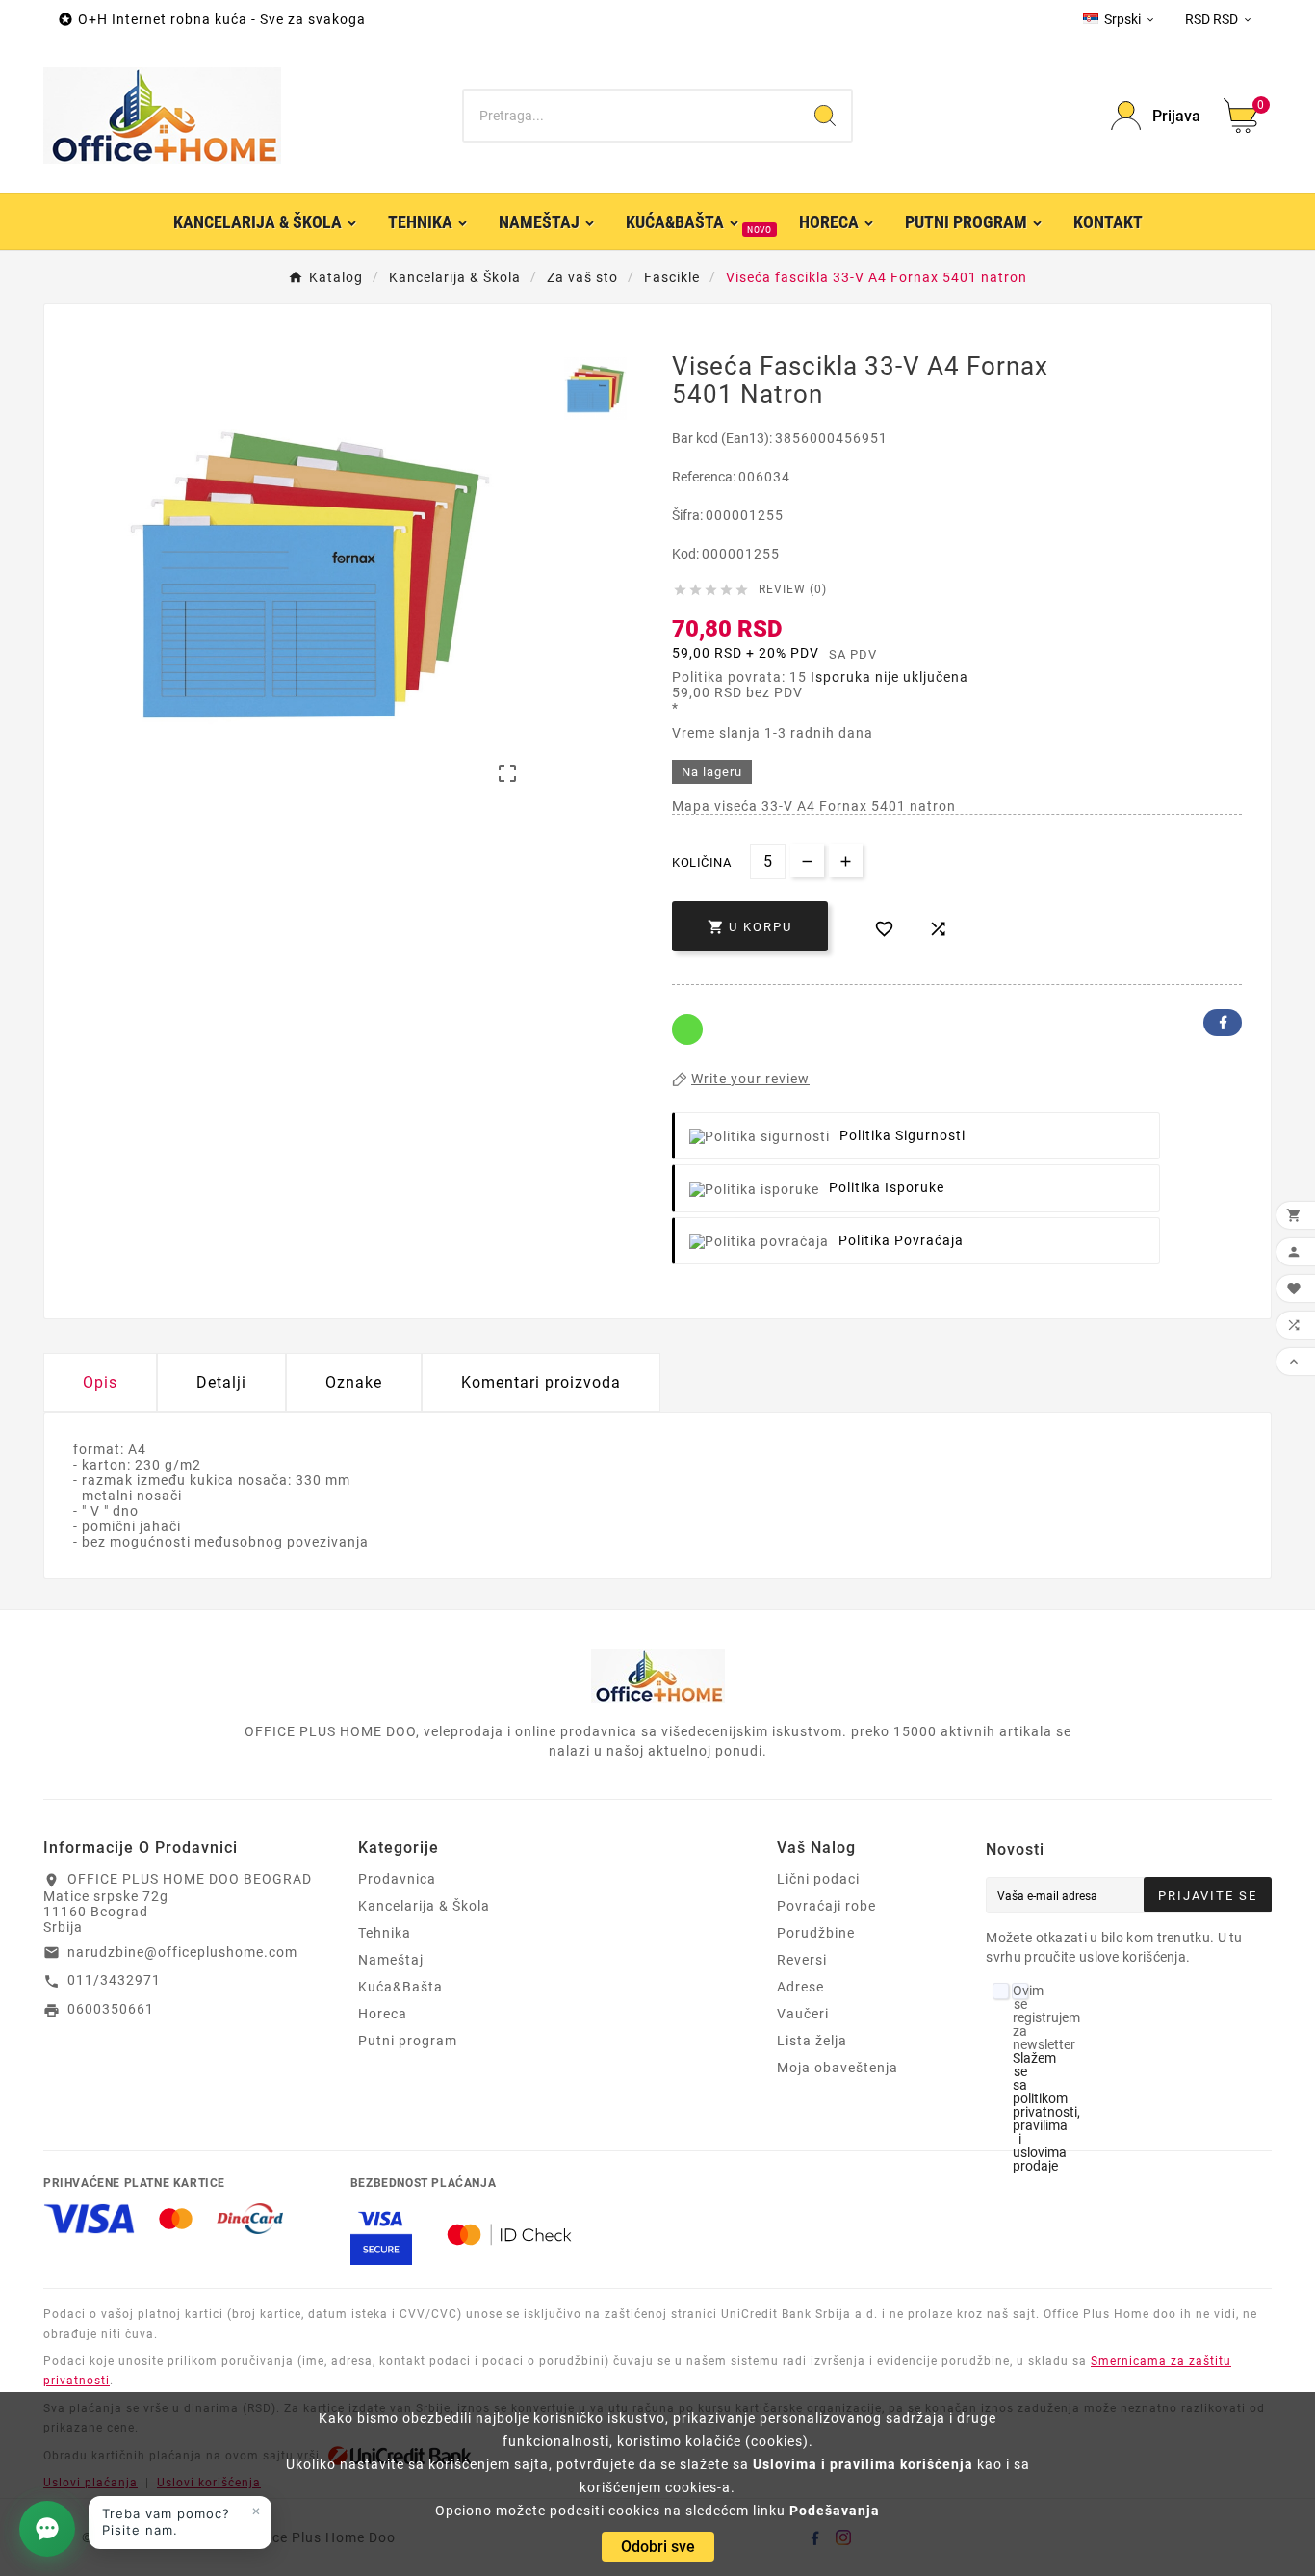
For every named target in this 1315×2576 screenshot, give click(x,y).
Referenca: (705, 477)
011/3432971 (114, 1980)
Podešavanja (835, 2511)
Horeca (383, 2014)
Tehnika (385, 1933)
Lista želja (812, 2041)
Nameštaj (391, 1960)
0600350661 (111, 2009)
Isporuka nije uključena (890, 677)
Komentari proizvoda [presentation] (541, 1382)
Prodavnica (397, 1879)
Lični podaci (818, 1879)
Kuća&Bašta (400, 1987)
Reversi (802, 1960)
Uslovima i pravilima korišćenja (863, 2464)
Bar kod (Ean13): (723, 438)
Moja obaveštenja (838, 2068)
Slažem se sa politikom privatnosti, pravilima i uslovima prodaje (1046, 2112)
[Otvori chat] (47, 2529)
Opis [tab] (100, 1382)
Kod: (687, 554)
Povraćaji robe (826, 1906)
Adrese (800, 1987)
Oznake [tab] (354, 1382)
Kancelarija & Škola (424, 1906)
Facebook (1223, 1023)
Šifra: (689, 515)
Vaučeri (803, 2014)
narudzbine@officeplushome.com (182, 1952)
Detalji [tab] (221, 1382)
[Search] (825, 116)
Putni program (408, 2041)
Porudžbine (816, 1933)
